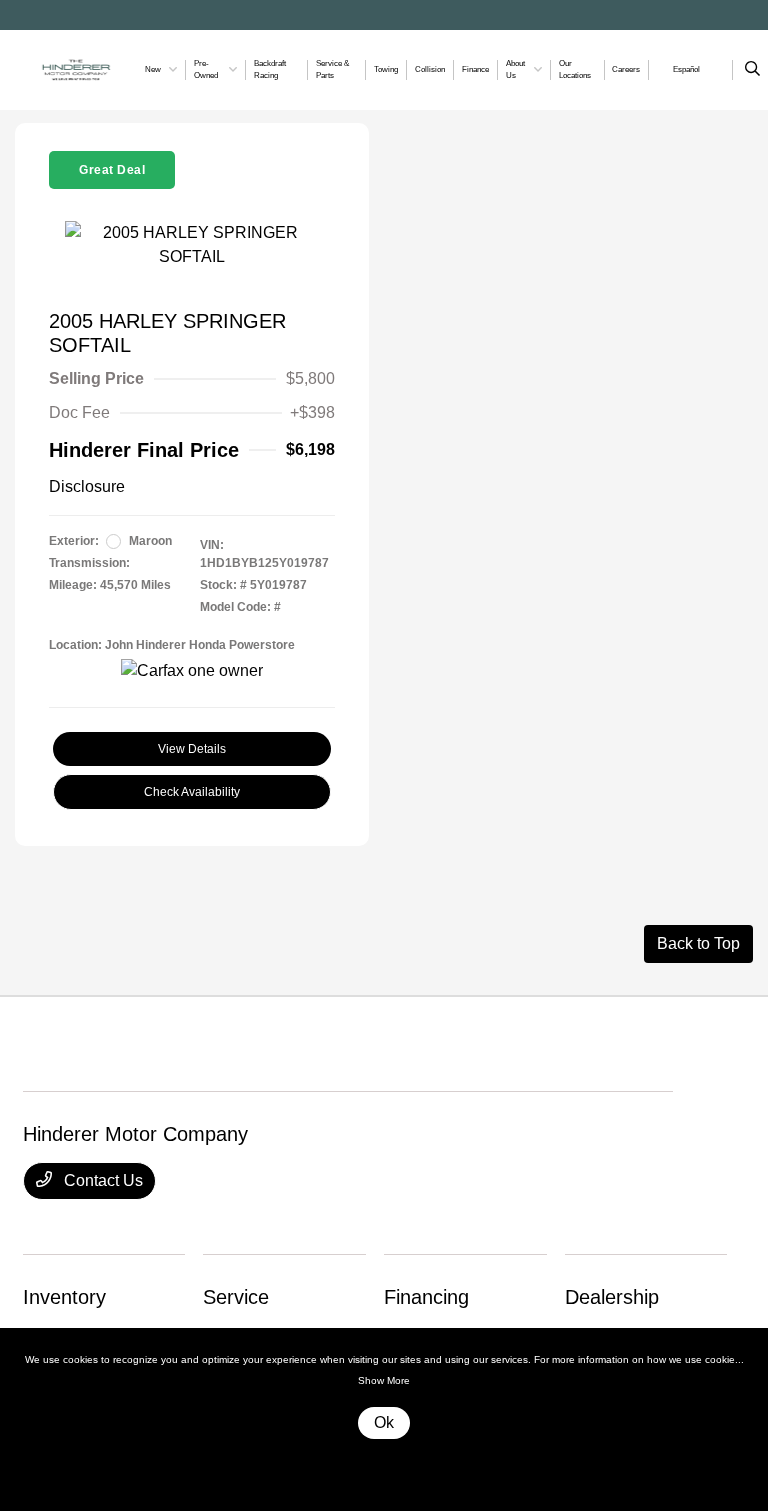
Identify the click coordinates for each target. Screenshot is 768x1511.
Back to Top (698, 943)
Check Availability (192, 792)
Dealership (612, 1297)
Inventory (64, 1297)
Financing (426, 1297)
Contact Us (101, 1180)
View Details (192, 749)
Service (236, 1297)
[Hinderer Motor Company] (77, 68)
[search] (752, 70)
